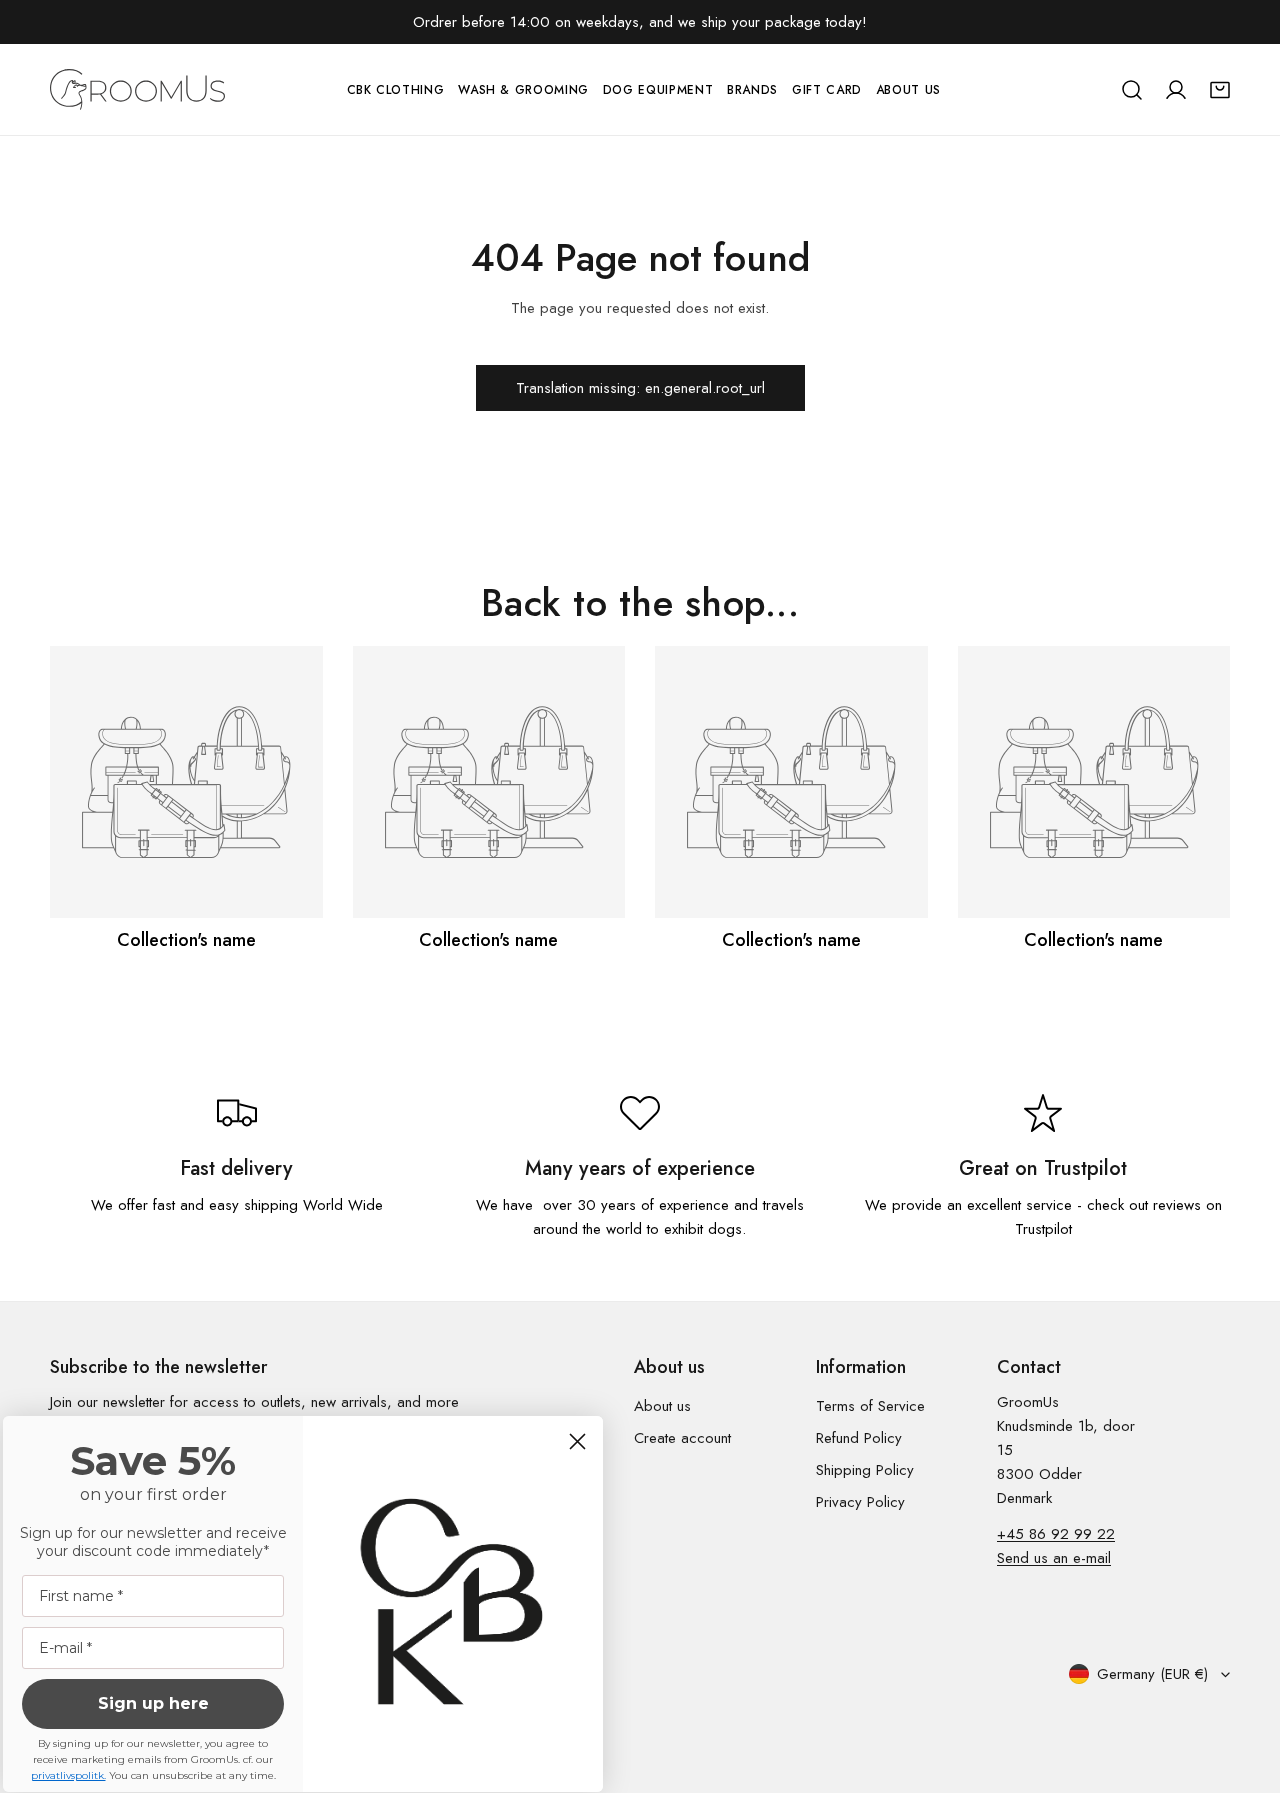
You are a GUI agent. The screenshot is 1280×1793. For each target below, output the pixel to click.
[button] (1220, 90)
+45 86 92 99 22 (1056, 1534)
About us (662, 1406)
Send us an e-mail (1054, 1558)
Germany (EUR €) (1152, 1674)
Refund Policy (859, 1438)
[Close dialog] (577, 1441)
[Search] (1132, 90)
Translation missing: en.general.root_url (640, 388)
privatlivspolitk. (68, 1775)
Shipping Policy (865, 1470)
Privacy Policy (860, 1502)
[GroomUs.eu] (137, 89)
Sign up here (153, 1703)
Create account (682, 1438)
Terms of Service (870, 1406)
